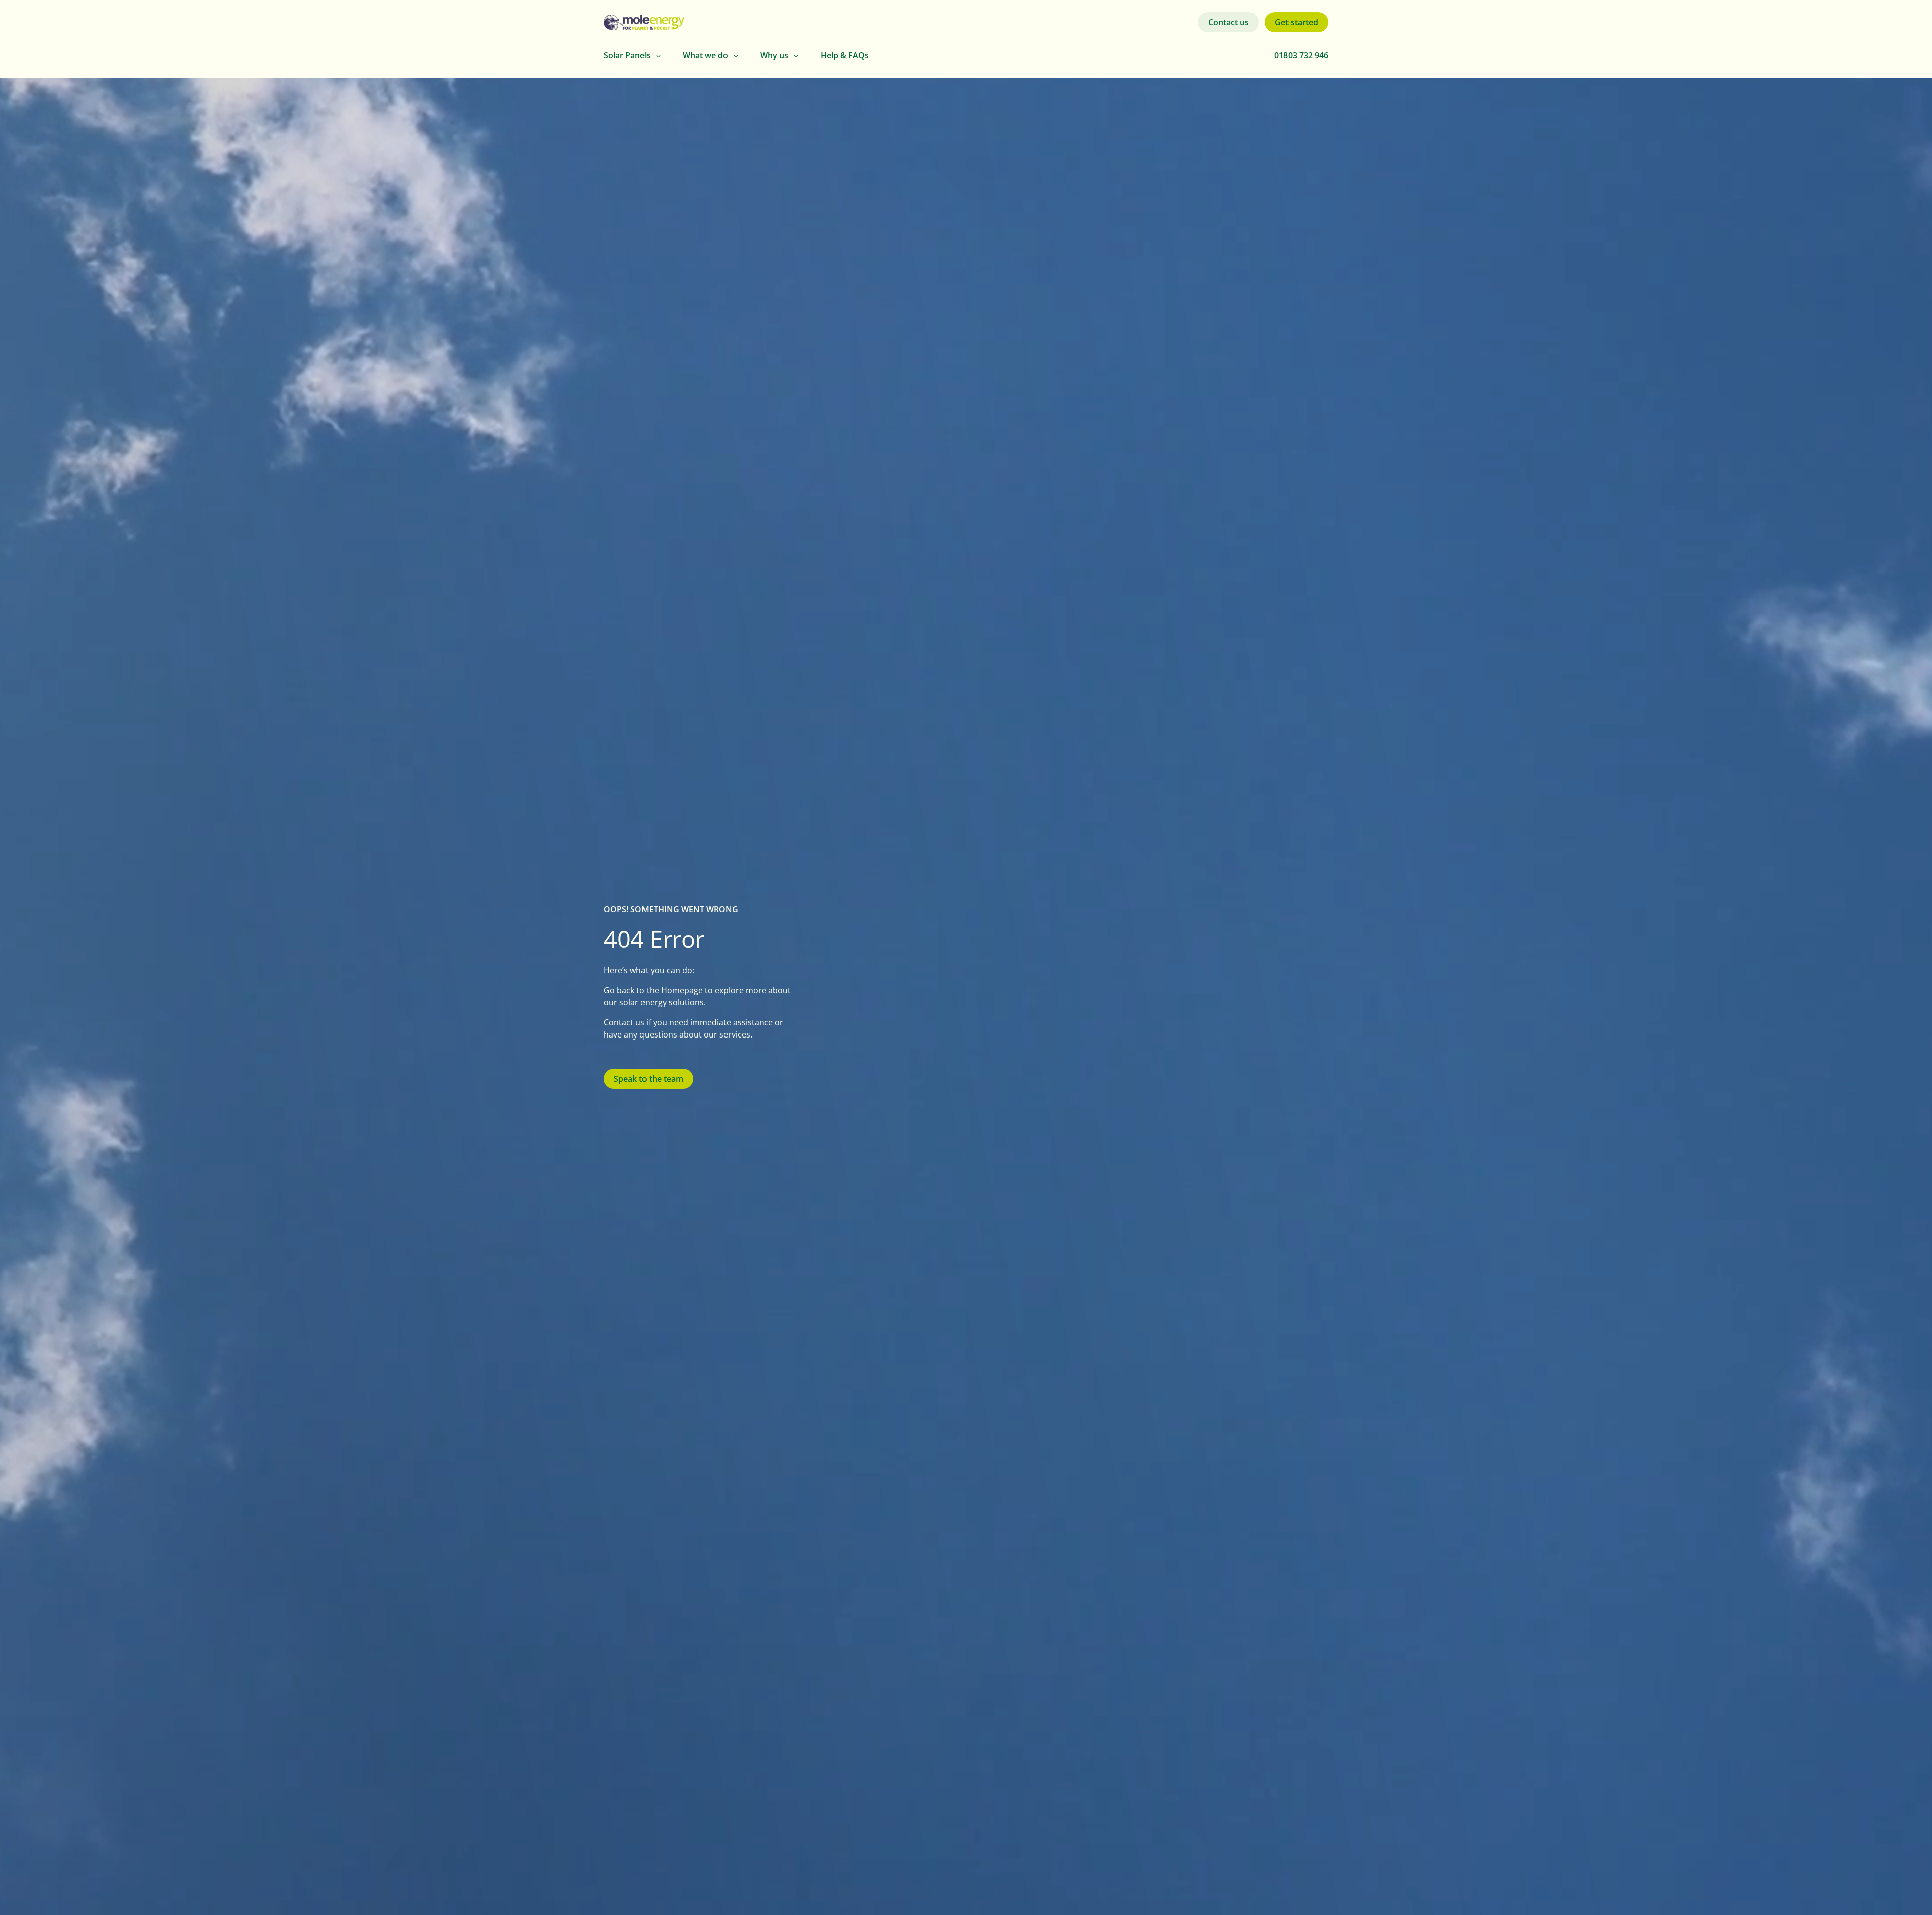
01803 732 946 (1301, 55)
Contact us (1228, 22)
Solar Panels (627, 55)
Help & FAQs (845, 55)
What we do (705, 55)
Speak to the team (649, 1079)
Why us (774, 55)
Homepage (682, 990)
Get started (1297, 22)
